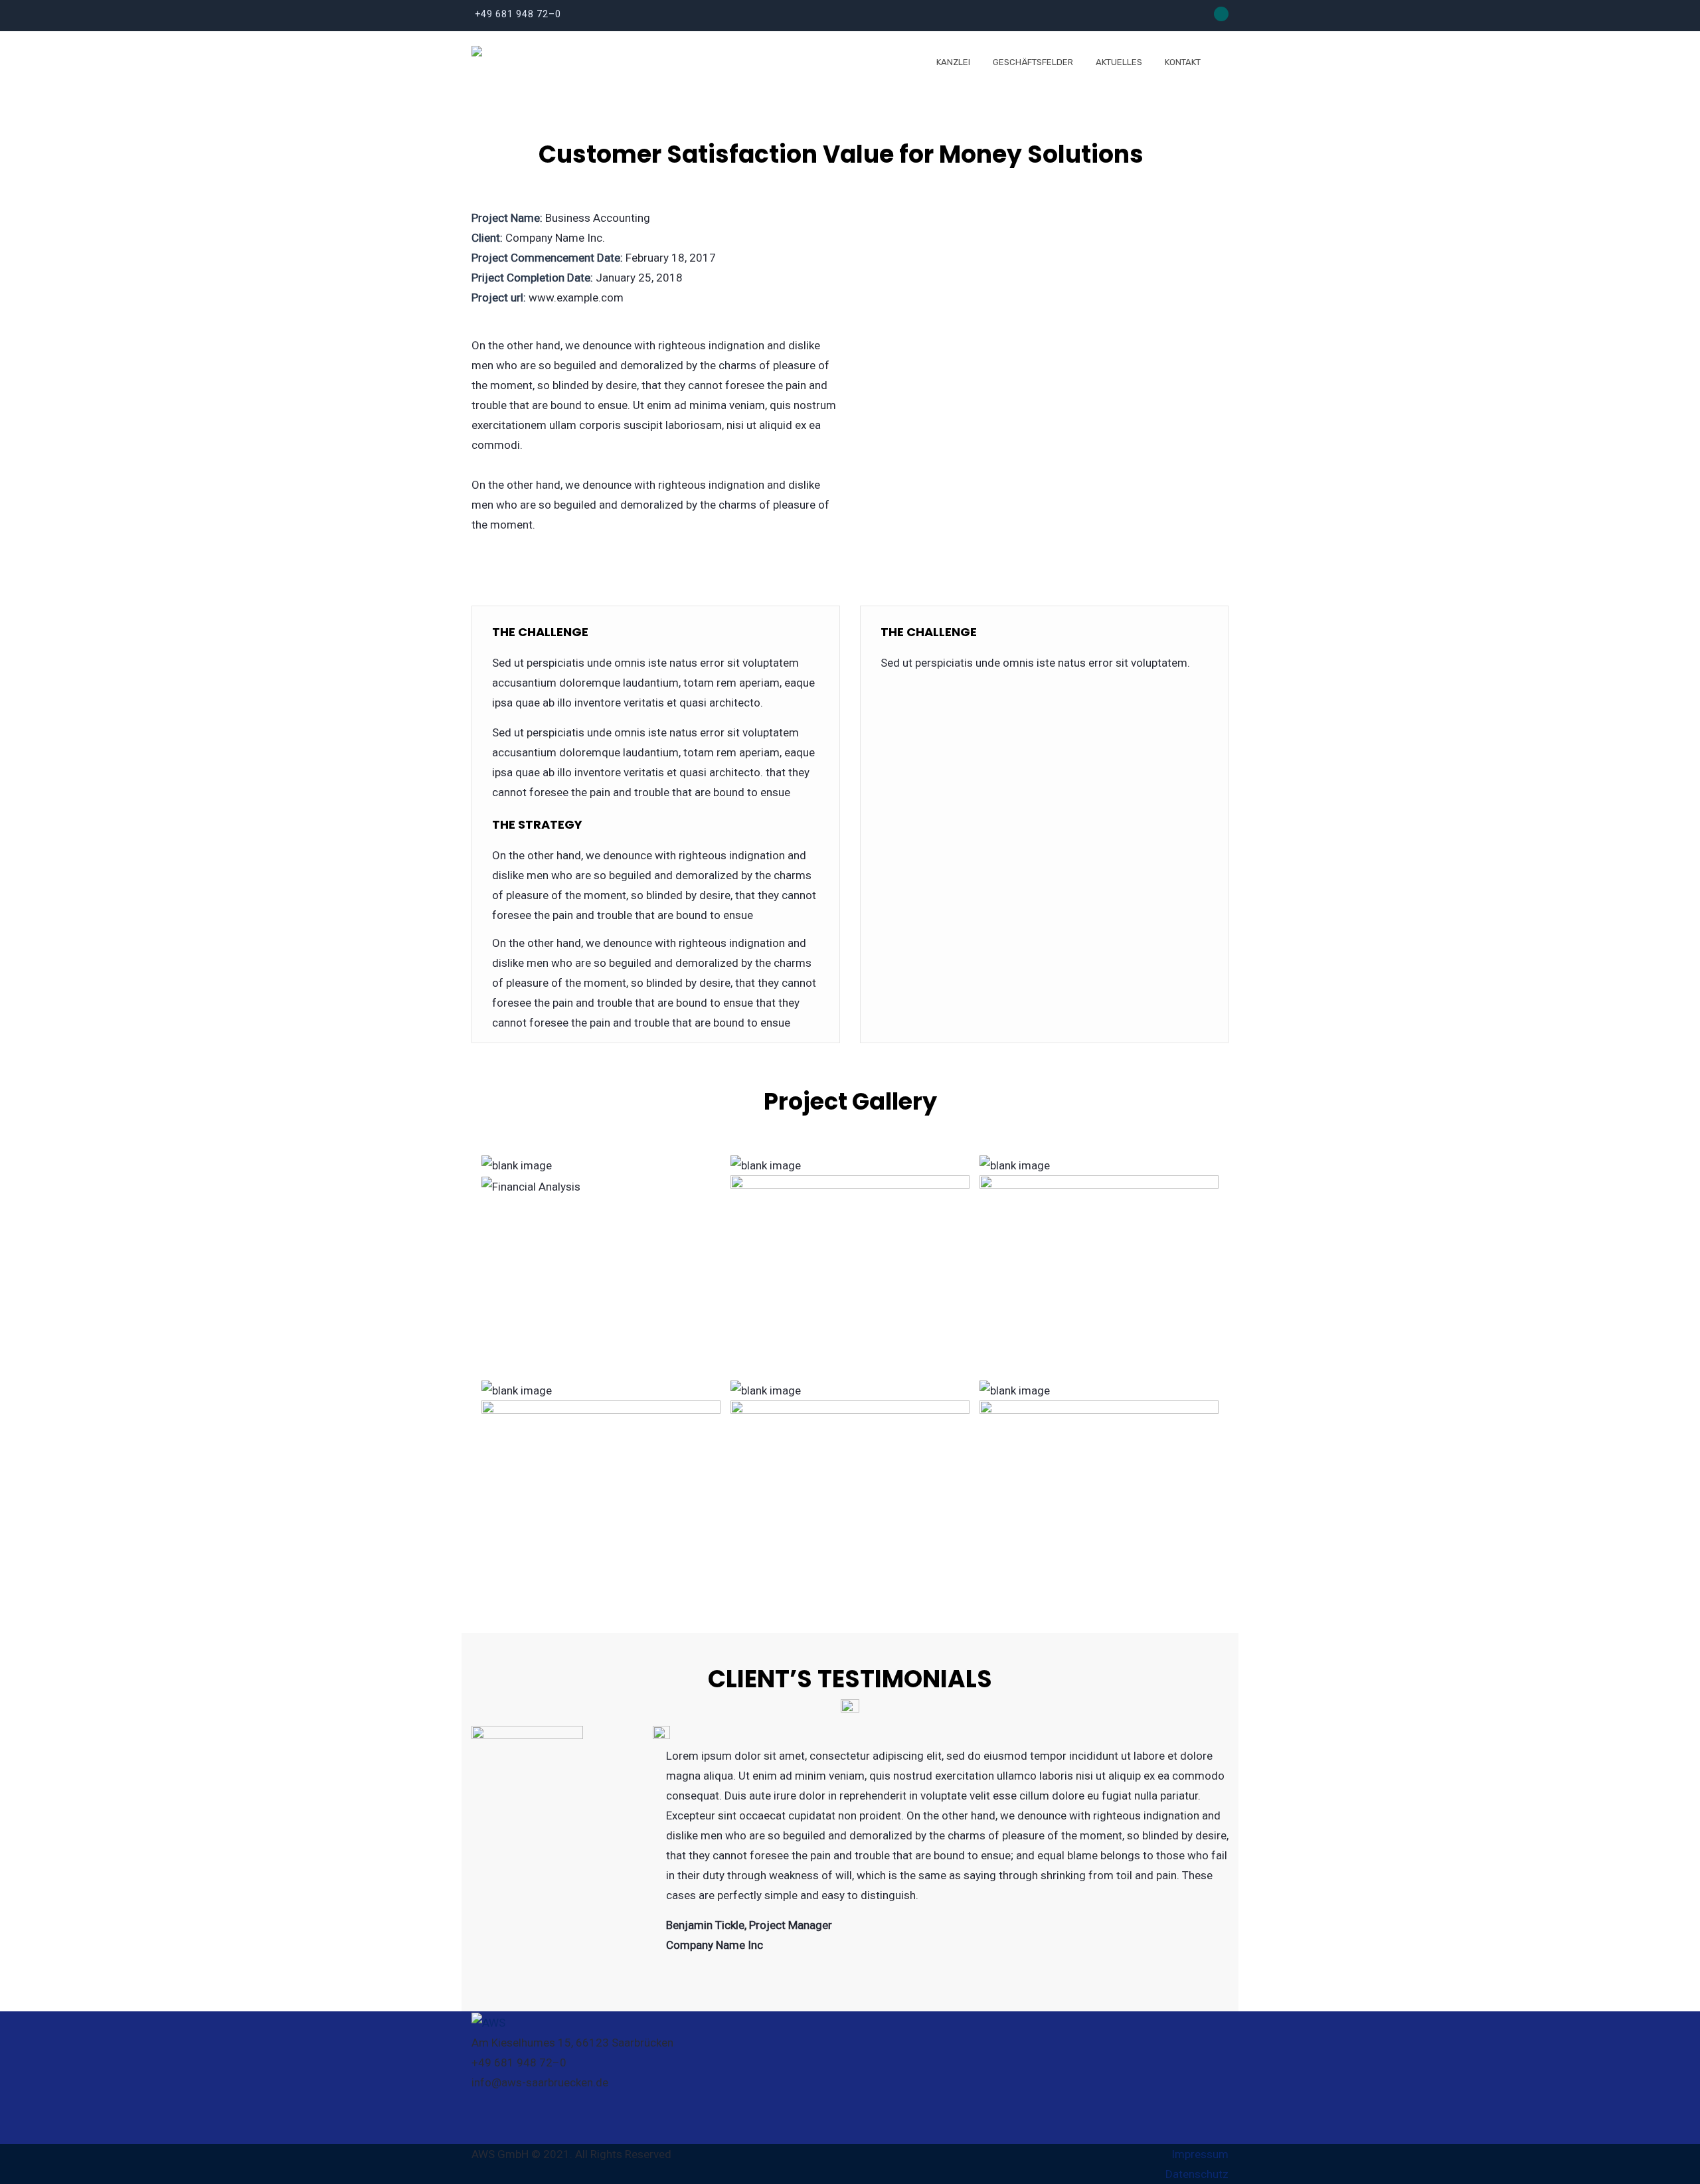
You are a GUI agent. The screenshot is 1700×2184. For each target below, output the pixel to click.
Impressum (1200, 2154)
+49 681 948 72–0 (518, 14)
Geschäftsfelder (1033, 62)
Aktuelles (1119, 62)
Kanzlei (953, 62)
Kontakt (1183, 62)
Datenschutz (1197, 2174)
